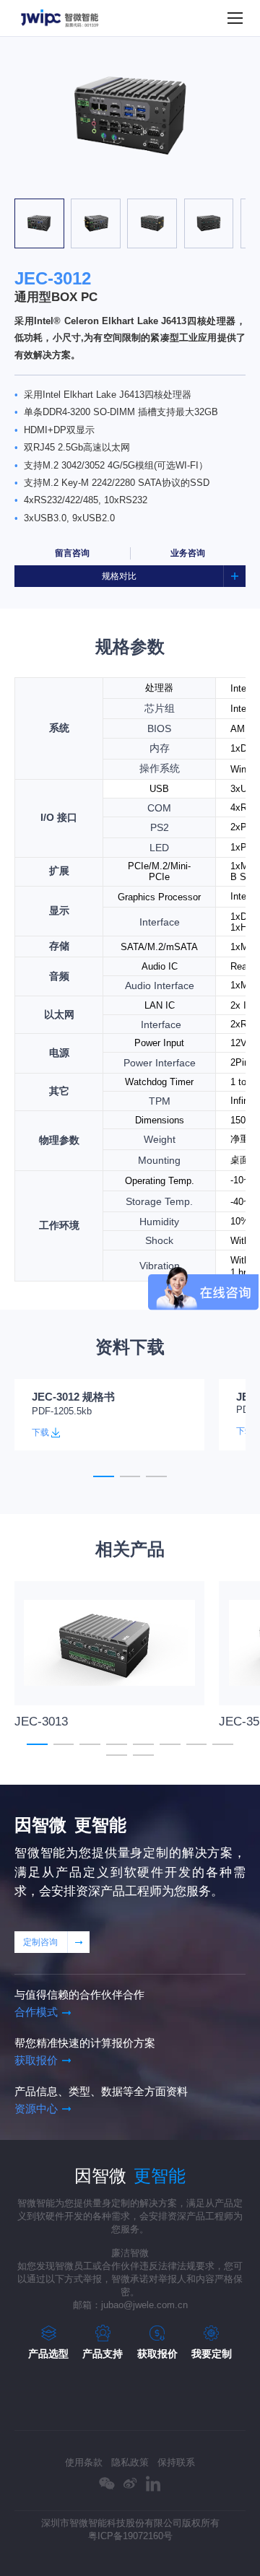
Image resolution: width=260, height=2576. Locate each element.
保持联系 (176, 2462)
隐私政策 (130, 2462)
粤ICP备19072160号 (130, 2536)
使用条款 (84, 2462)
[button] (64, 185)
